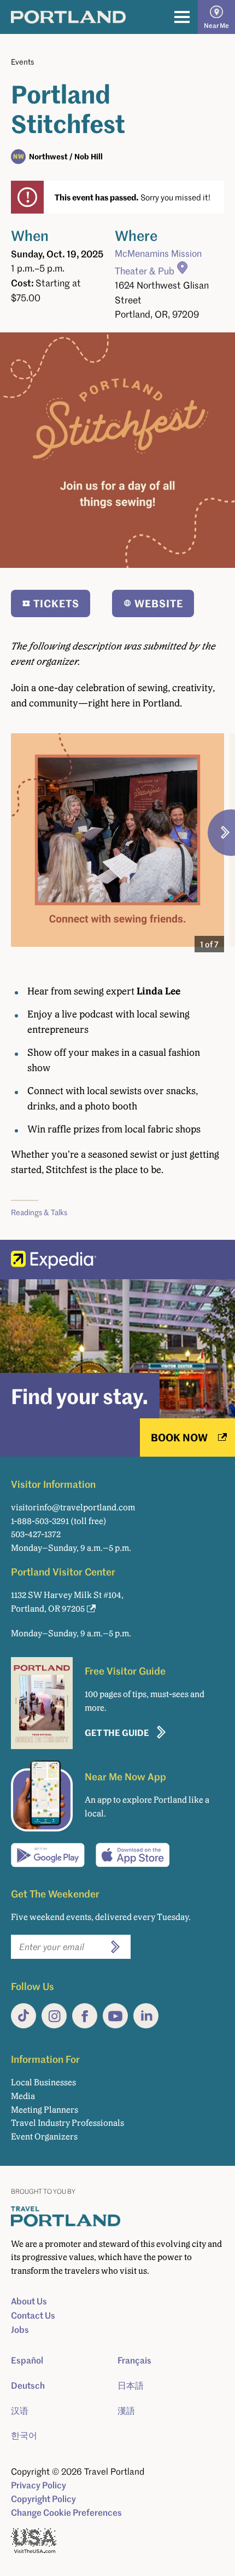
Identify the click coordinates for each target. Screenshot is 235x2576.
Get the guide (117, 1732)
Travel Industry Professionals (67, 2123)
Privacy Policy (39, 2485)
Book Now (179, 1437)
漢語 (126, 2411)
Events (22, 62)
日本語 (131, 2385)
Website (159, 603)
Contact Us (33, 2315)
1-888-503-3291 (40, 1521)
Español (27, 2360)
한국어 (24, 2435)
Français (134, 2360)
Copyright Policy (43, 2499)
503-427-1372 (36, 1534)
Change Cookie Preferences (66, 2512)
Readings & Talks (39, 1212)
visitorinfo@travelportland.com (73, 1507)
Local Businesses (43, 2082)
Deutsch (28, 2385)
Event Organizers (44, 2137)
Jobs (20, 2330)
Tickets (56, 603)
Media (23, 2096)
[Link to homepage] (68, 17)
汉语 (20, 2411)
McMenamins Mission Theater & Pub (158, 262)
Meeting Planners (45, 2110)
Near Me (216, 25)
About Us (29, 2301)
